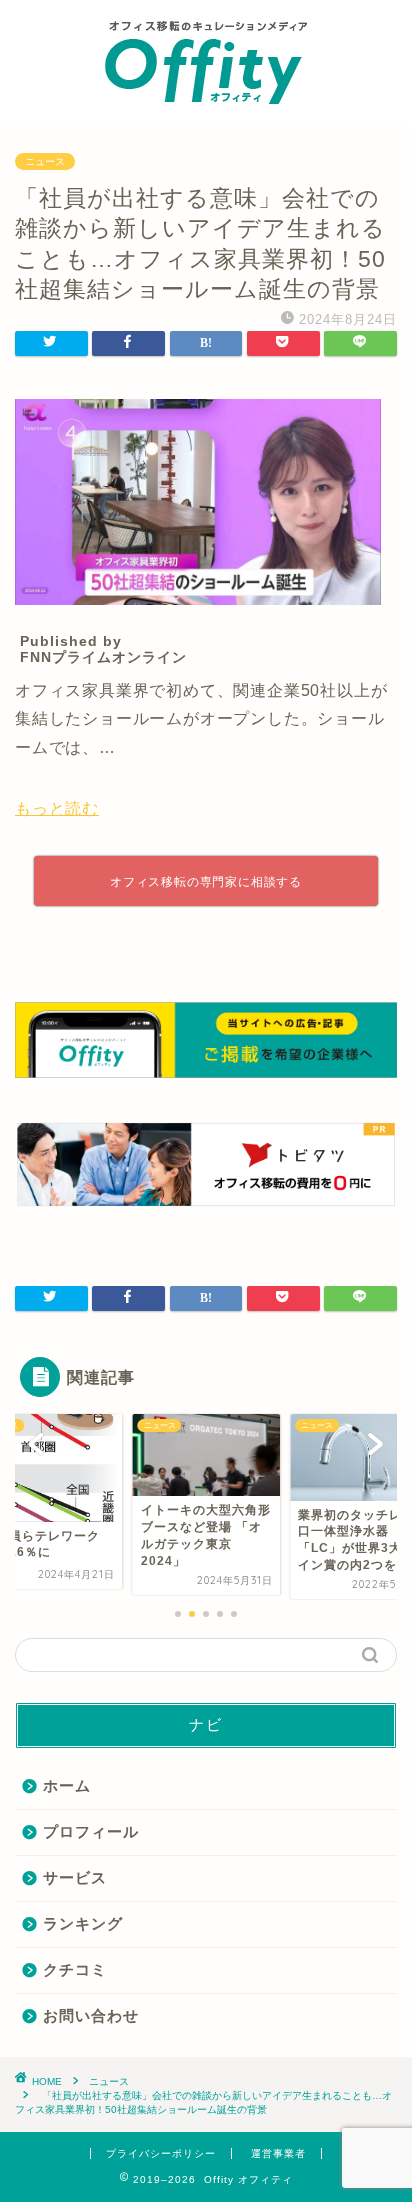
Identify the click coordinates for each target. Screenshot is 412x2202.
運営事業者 (278, 2153)
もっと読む (57, 808)
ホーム (67, 1785)
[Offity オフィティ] (206, 106)
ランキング (83, 1923)
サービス (75, 1877)
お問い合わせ (91, 2015)
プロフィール (91, 1831)
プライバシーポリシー (161, 2153)
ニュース (45, 161)
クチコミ (75, 1969)
